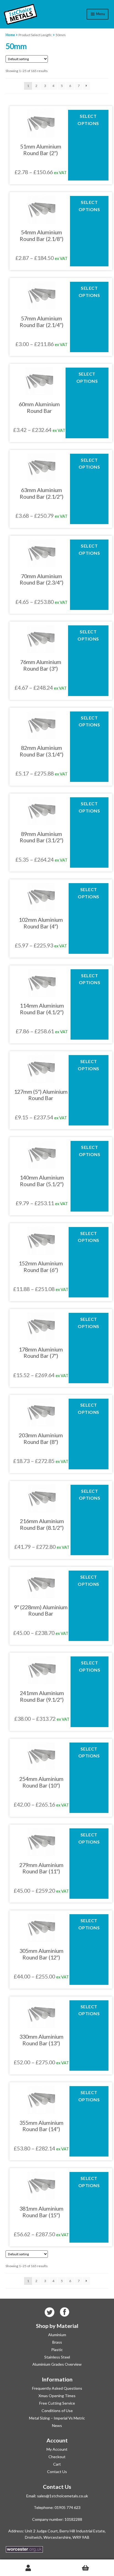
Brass (57, 2342)
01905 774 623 (68, 2507)
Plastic (57, 2350)
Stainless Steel (57, 2357)
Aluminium (57, 2335)
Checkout (57, 2457)
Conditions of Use (57, 2411)
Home (10, 35)
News (57, 2425)
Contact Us (57, 2472)
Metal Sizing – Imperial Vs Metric (57, 2418)
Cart (57, 2464)
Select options (88, 120)
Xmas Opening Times (57, 2396)
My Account (57, 2449)
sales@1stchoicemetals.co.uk (63, 2496)
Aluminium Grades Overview (57, 2364)
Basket (85, 2568)
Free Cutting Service (57, 2403)
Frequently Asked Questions (57, 2388)
